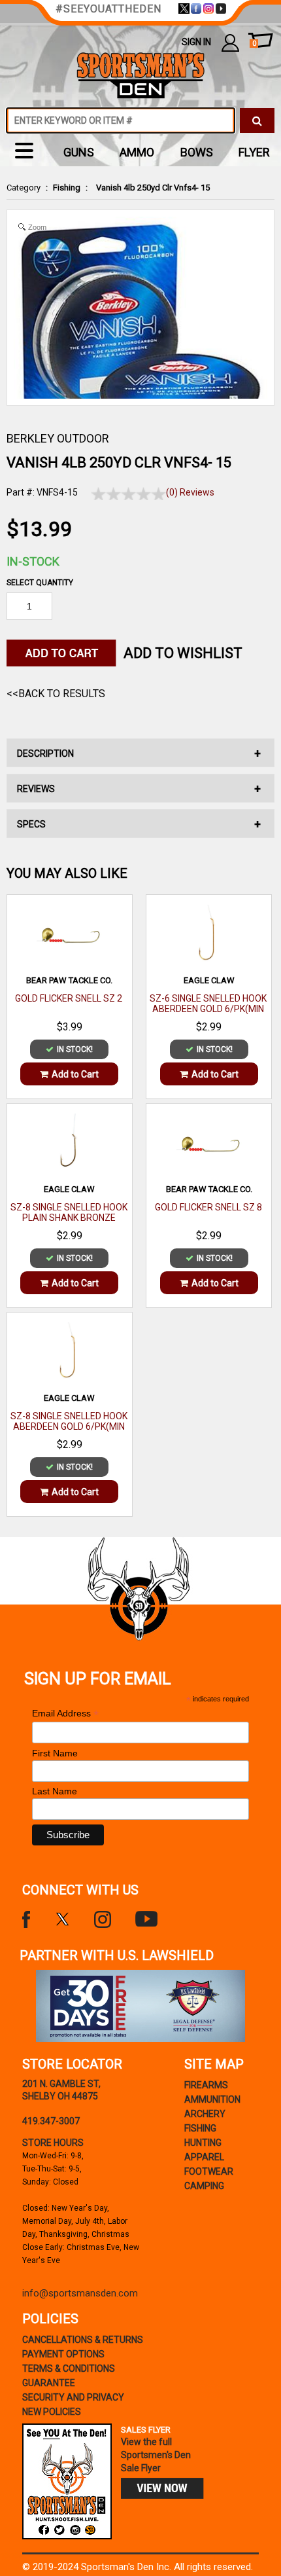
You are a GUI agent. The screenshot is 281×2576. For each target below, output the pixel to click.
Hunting (203, 2143)
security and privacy (73, 2397)
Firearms (206, 2085)
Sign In (196, 42)
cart (254, 44)
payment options (63, 2354)
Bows (197, 152)
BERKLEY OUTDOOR (58, 438)
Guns (79, 152)
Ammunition (212, 2099)
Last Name (55, 1791)
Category (24, 188)
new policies (52, 2412)
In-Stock (33, 561)
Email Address (65, 1714)
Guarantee (49, 2383)
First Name (55, 1753)
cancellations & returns (83, 2340)
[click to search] (257, 120)
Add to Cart (75, 1074)
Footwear (209, 2171)
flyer (254, 152)
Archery (205, 2114)
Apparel (204, 2157)
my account (230, 42)
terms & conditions (69, 2368)
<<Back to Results (56, 694)
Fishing (67, 188)
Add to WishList (183, 653)
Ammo (137, 152)
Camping (204, 2186)
